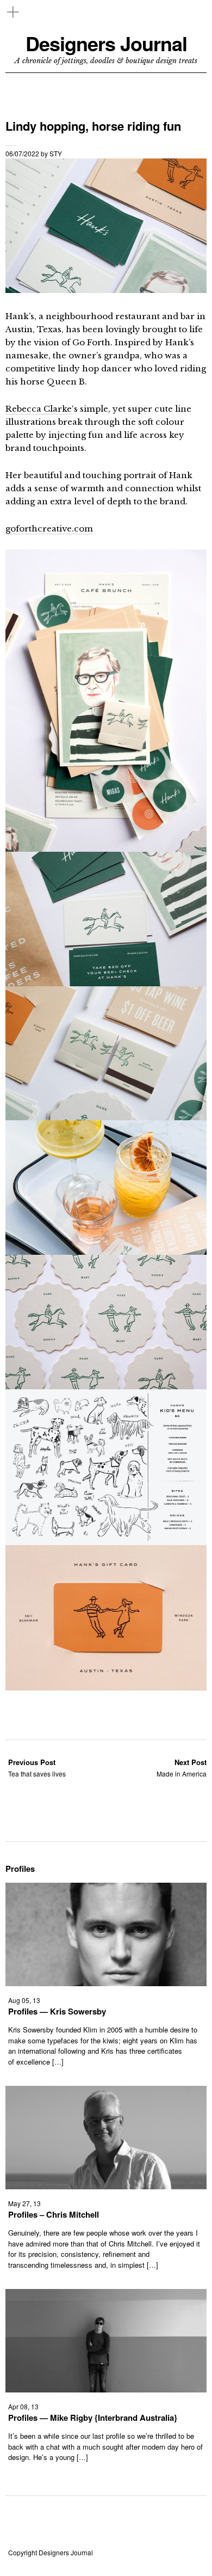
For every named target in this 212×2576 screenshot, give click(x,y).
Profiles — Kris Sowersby (57, 2011)
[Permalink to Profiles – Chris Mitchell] (106, 2186)
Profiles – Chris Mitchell (54, 2214)
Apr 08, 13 (23, 2406)
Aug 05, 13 (24, 2000)
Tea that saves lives (37, 1768)
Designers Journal (106, 43)
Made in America (182, 1768)
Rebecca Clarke (39, 409)
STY (56, 153)
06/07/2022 (22, 153)
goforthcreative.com (49, 529)
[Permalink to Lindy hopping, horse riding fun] (106, 289)
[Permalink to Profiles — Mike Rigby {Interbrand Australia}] (106, 2389)
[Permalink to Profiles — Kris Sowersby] (106, 1983)
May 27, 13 (24, 2203)
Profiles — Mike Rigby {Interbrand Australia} (93, 2418)
